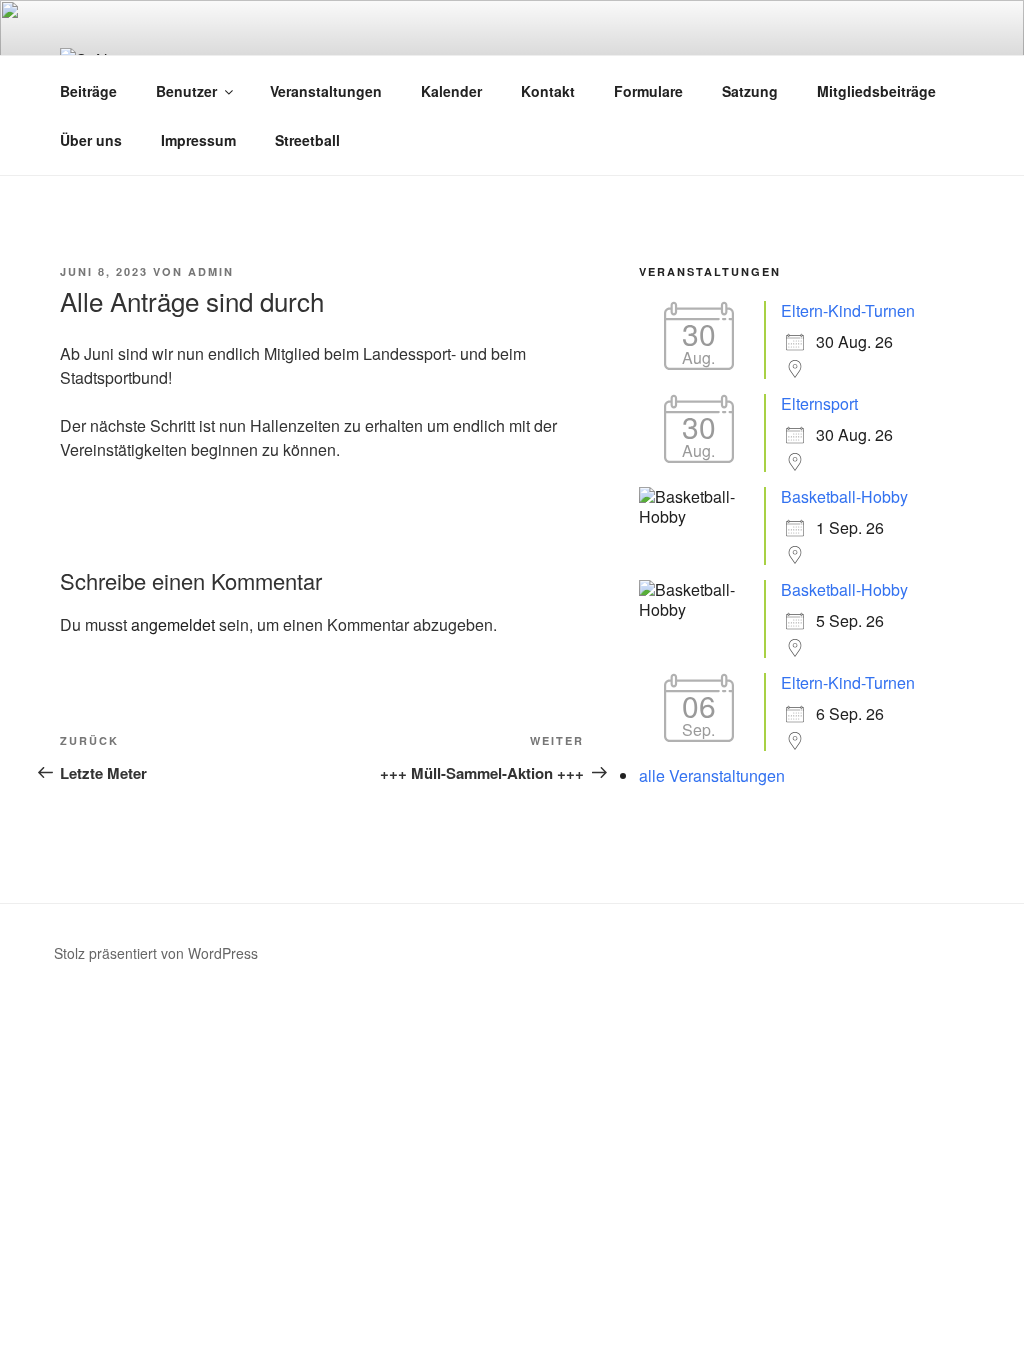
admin (211, 271)
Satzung (750, 91)
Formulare (648, 91)
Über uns (91, 140)
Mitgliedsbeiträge (876, 91)
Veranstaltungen (326, 91)
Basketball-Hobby (844, 496)
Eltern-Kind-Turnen (848, 310)
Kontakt (548, 91)
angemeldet (173, 624)
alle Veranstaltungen (712, 775)
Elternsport (819, 403)
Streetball (307, 140)
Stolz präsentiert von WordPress (156, 953)
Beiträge (88, 91)
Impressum (198, 140)
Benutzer (186, 91)
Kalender (451, 91)
